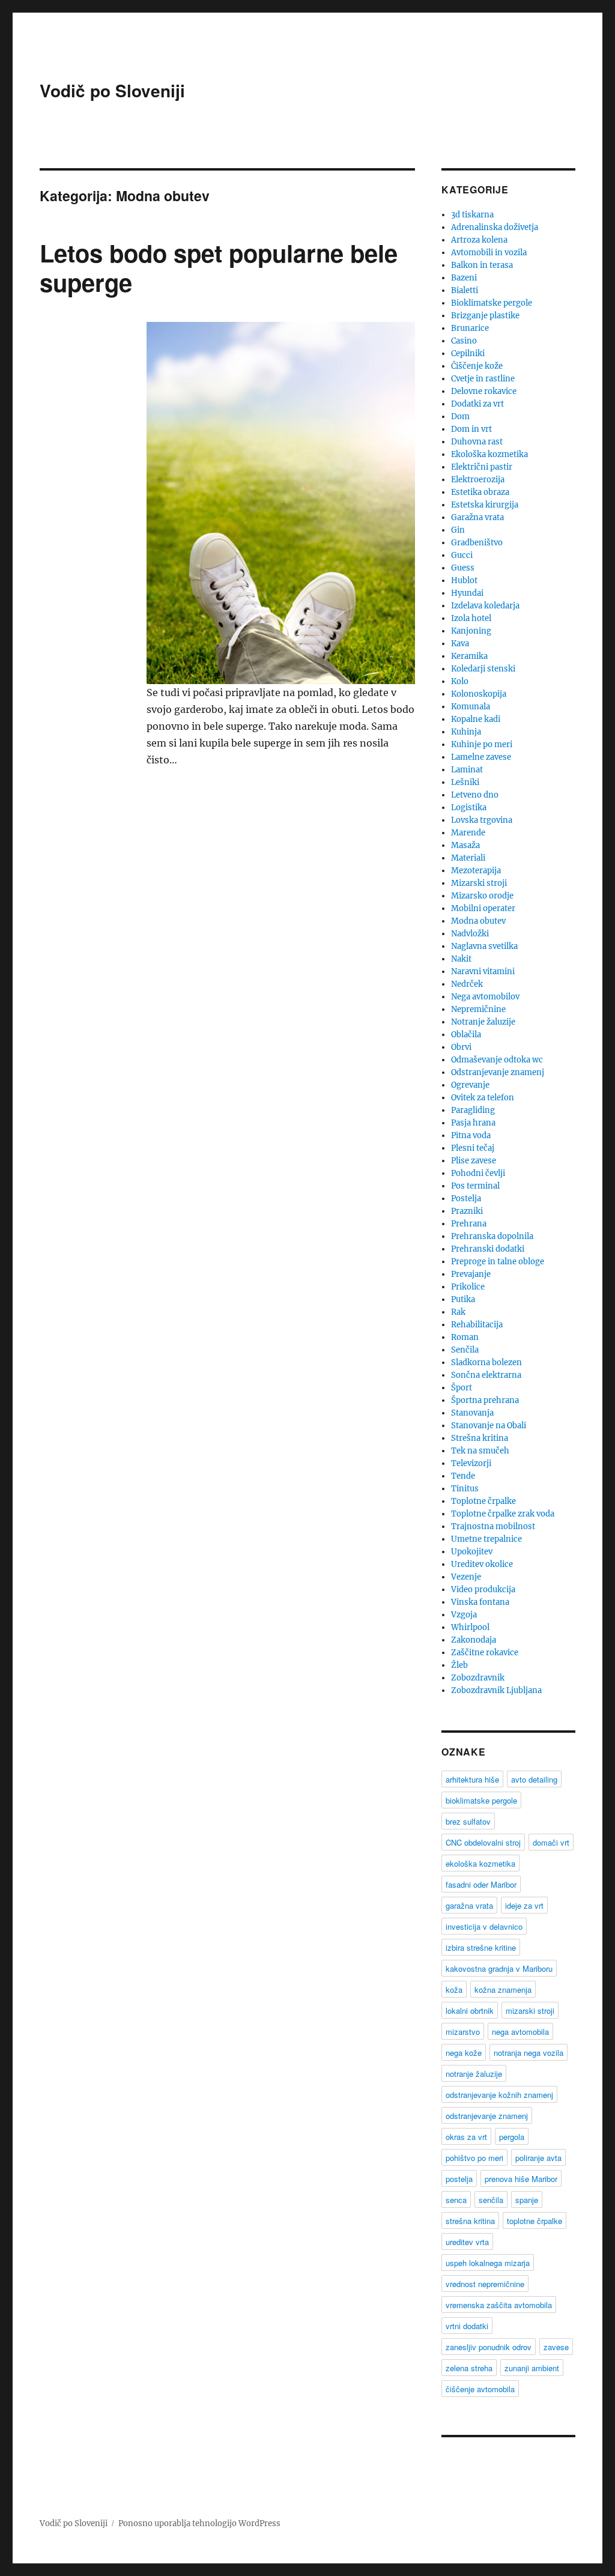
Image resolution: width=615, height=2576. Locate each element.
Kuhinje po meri (482, 744)
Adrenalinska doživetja (495, 227)
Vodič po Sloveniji (112, 90)
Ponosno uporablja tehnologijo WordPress (199, 2523)
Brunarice (470, 328)
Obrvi (461, 1047)
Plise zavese (474, 1161)
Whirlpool (470, 1627)
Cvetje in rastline (483, 379)
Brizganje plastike (485, 316)
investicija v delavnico (484, 1926)
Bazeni (464, 278)
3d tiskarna (472, 215)
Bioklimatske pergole (492, 303)
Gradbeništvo (477, 543)
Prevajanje (471, 1274)
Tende (463, 1476)
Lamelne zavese (481, 757)
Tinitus (465, 1489)
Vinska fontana (480, 1602)
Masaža (465, 845)
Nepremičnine (478, 1009)
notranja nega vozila (529, 2053)
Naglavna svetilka (484, 946)
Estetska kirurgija (485, 505)
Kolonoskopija (479, 694)
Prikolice (468, 1287)
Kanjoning (471, 631)
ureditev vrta (467, 2242)
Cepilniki (468, 353)
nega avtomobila (520, 2032)
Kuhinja (466, 732)
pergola (512, 2137)
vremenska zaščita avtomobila (499, 2305)
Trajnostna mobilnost (493, 1526)
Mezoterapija (476, 871)
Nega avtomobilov (485, 997)
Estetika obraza (480, 492)
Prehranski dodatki (488, 1249)
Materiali (468, 858)
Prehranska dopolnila (492, 1236)
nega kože (464, 2053)
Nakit (461, 959)
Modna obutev (478, 921)
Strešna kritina (480, 1438)
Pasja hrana (473, 1123)
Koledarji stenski (483, 669)
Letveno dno (475, 795)
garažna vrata (469, 1905)
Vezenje (466, 1577)
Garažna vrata (477, 517)
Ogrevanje (470, 1085)
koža (454, 1990)
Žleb (459, 1665)
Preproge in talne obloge (498, 1262)
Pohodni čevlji (478, 1173)
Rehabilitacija (477, 1325)
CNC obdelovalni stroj (483, 1842)
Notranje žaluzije (483, 1022)
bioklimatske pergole (481, 1800)
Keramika (469, 656)
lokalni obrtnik (470, 2011)
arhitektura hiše (472, 1779)
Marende (468, 833)
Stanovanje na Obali (489, 1426)
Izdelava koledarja (485, 606)
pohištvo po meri (474, 2158)
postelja (459, 2179)
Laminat (467, 770)
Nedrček (467, 984)
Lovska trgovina (482, 820)
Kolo (460, 681)
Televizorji (471, 1463)
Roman (465, 1337)
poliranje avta (538, 2158)
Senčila (465, 1350)
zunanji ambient (532, 2368)
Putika (463, 1299)
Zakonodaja (474, 1640)
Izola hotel (471, 618)
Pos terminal (475, 1186)
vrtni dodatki (467, 2326)
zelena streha (469, 2368)
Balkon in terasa (482, 265)
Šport (462, 1388)
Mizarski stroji (479, 883)
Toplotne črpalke (483, 1501)
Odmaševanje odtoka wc (497, 1060)
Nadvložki (470, 934)
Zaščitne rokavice (485, 1653)
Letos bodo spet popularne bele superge (219, 267)
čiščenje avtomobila (480, 2389)
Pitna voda (471, 1135)
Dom (460, 417)
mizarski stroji (530, 2011)
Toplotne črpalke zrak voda (503, 1514)
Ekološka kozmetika (489, 454)
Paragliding (473, 1110)
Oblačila (466, 1035)
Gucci (462, 555)
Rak (458, 1312)
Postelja (466, 1199)
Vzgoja (464, 1615)
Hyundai (467, 593)
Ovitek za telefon (483, 1098)
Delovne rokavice (484, 391)
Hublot (464, 580)
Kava (460, 644)
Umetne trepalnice (486, 1539)
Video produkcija (483, 1590)
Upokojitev (472, 1552)
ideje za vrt (524, 1905)
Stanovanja (472, 1413)
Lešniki (465, 782)
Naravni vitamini (483, 971)
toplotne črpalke (535, 2221)
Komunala (471, 707)
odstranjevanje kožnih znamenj (499, 2095)
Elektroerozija (478, 480)
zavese (556, 2347)
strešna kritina (470, 2221)
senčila (491, 2200)
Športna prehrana (485, 1400)
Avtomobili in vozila (489, 253)
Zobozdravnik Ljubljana (496, 1690)
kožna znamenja (503, 1990)
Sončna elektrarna (486, 1375)
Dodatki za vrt (477, 404)
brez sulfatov (468, 1821)
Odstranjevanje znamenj (498, 1072)
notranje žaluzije (474, 2074)
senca (456, 2200)
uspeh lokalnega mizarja (488, 2263)
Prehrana (469, 1224)
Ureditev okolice (482, 1564)
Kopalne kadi (476, 719)
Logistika (469, 808)
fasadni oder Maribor (481, 1884)
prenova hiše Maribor (521, 2179)
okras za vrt (466, 2137)
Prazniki (467, 1211)
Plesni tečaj (473, 1148)
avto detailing (534, 1779)
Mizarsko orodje (482, 896)
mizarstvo (463, 2032)
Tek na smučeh (480, 1451)
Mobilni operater (483, 908)
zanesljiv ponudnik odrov (489, 2347)
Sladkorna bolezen (486, 1362)
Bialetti (465, 290)
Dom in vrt (471, 429)
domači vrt (551, 1842)
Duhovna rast (477, 442)
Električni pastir (482, 467)
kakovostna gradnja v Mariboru (499, 1968)
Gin (458, 530)
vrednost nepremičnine (485, 2284)
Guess (463, 568)
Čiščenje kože (477, 366)
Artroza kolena (479, 240)
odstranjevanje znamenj (487, 2116)
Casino (464, 341)
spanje (527, 2200)
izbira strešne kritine (481, 1947)
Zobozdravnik (478, 1678)
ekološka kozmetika (480, 1863)
